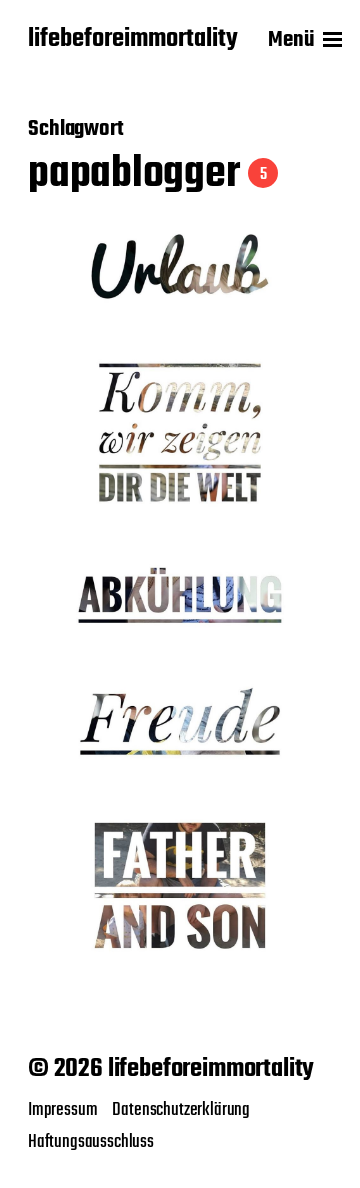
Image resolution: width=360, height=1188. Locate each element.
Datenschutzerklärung (181, 1110)
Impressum (62, 1110)
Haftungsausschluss (91, 1142)
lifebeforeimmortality (133, 40)
